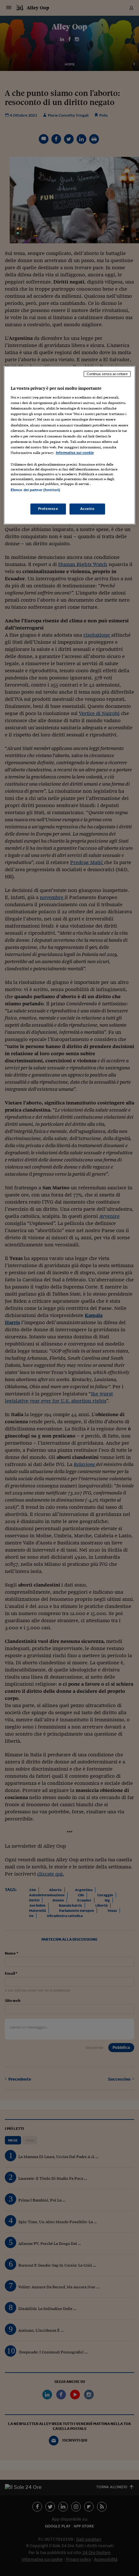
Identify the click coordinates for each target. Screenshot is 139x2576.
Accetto (87, 509)
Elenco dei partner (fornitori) (35, 490)
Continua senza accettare (107, 374)
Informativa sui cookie (75, 453)
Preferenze (48, 509)
